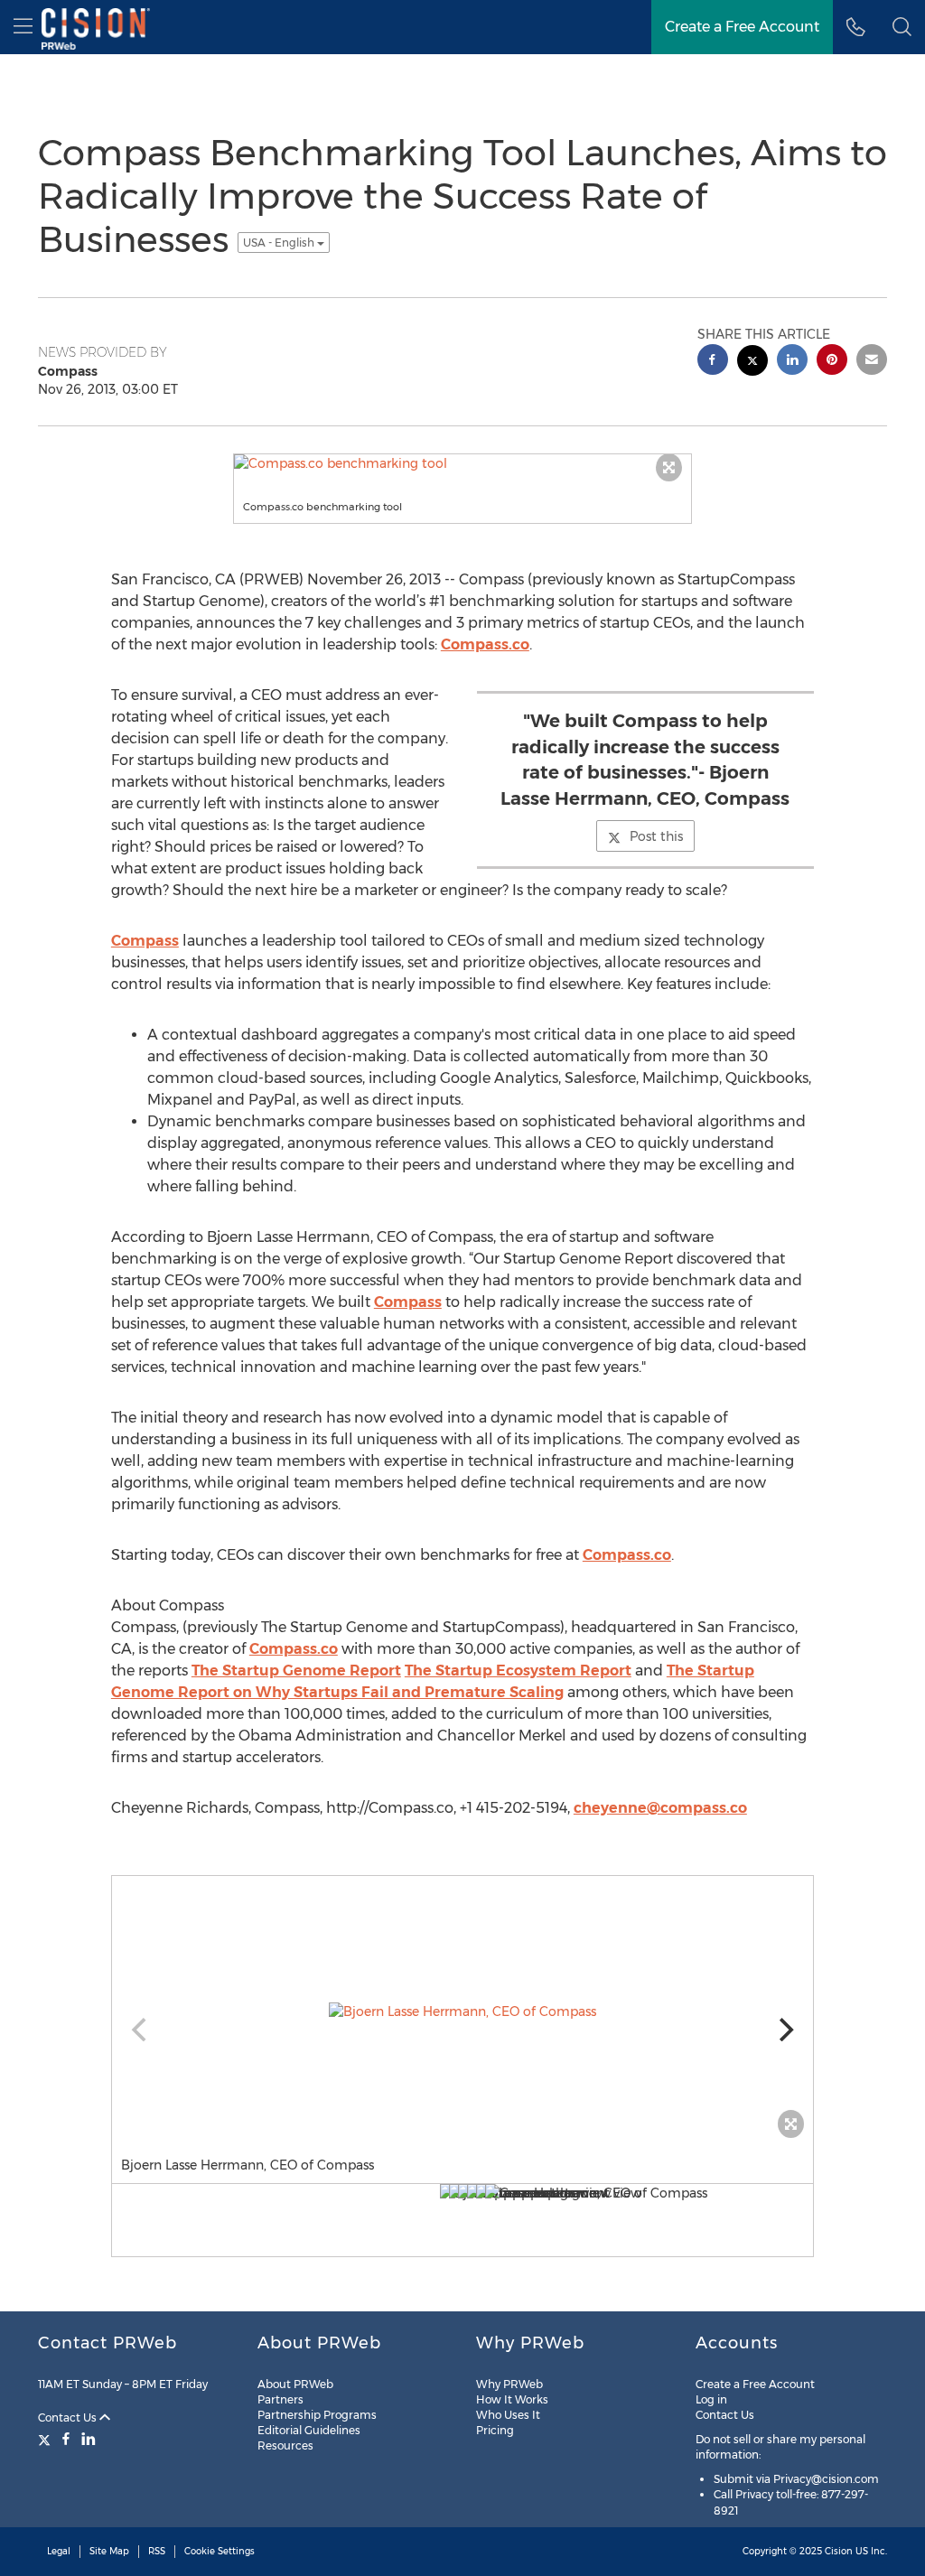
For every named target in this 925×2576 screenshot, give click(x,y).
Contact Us (69, 2417)
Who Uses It (508, 2415)
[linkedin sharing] (792, 362)
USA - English (280, 243)
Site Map (109, 2551)
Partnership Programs (317, 2415)
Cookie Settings (220, 2551)
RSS (157, 2551)
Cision (839, 2551)
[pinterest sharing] (832, 362)
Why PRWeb (509, 2384)
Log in (711, 2399)
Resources (285, 2445)
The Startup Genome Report (296, 1671)
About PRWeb (295, 2384)
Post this (656, 836)
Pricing (495, 2430)
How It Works (512, 2399)
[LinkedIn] (89, 2439)
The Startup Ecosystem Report (518, 1671)
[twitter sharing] (752, 363)
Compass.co (485, 644)
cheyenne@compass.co (660, 1808)
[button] (902, 27)
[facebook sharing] (713, 362)
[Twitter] (47, 2439)
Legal (59, 2551)
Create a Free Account (755, 2384)
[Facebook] (66, 2439)
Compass (145, 941)
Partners (280, 2399)
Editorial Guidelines (309, 2430)
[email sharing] (872, 362)
